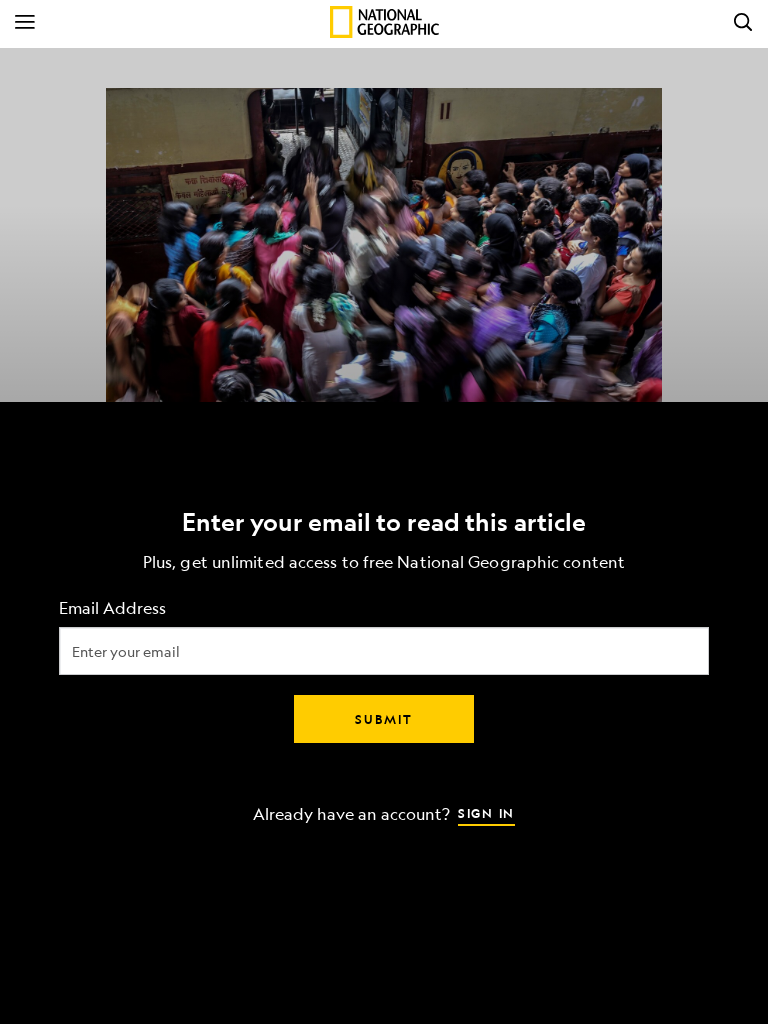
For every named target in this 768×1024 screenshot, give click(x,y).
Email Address (112, 608)
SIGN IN (486, 813)
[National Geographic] (384, 22)
